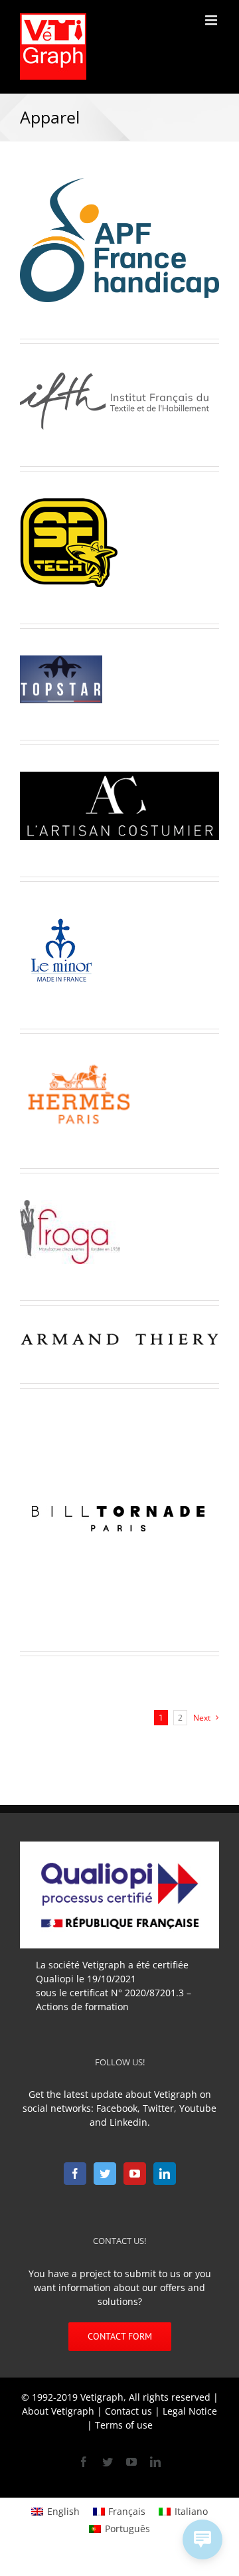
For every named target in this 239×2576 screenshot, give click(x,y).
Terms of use (124, 2425)
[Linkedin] (165, 2174)
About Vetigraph (58, 2411)
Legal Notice (190, 2411)
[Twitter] (105, 2174)
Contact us (128, 2411)
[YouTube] (135, 2174)
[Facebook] (75, 2174)
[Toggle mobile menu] (212, 20)
